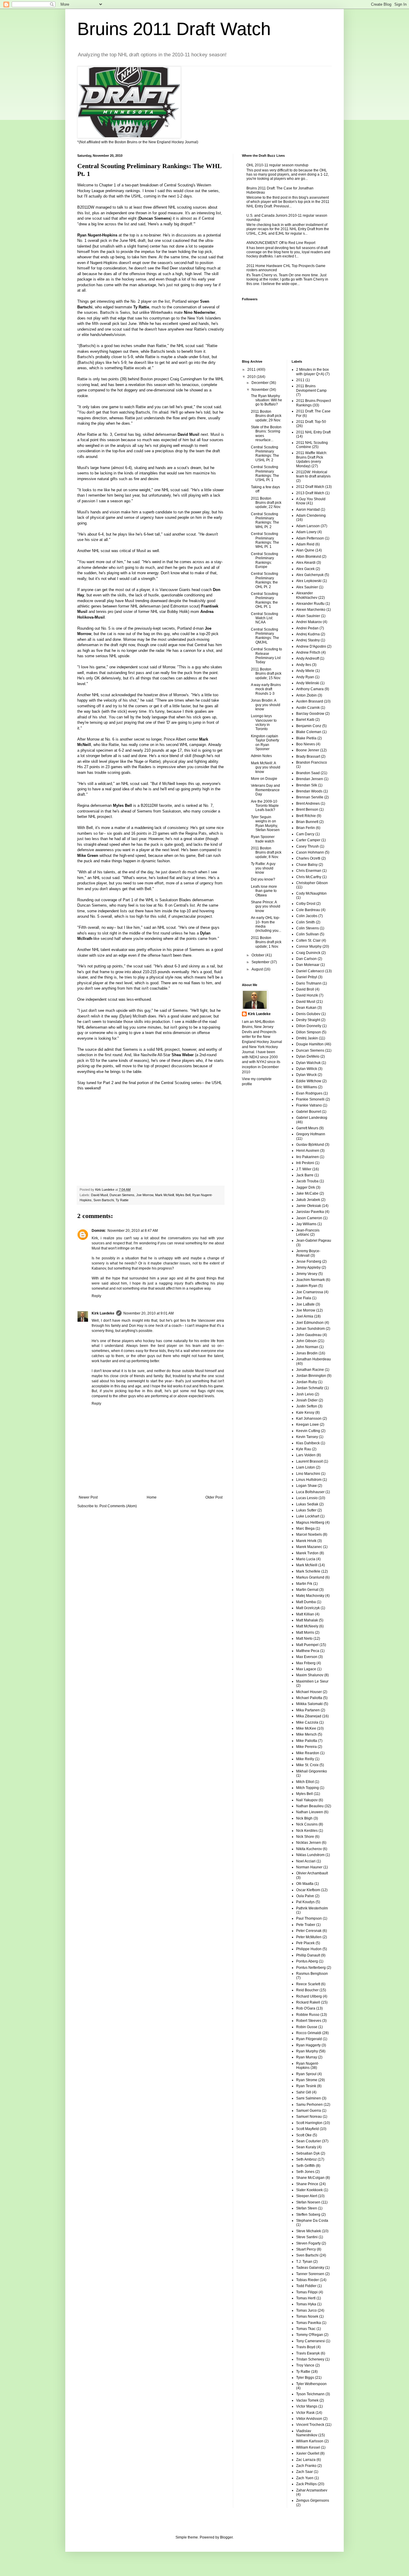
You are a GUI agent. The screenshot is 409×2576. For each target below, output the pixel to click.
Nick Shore (305, 1837)
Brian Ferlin (306, 828)
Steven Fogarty (308, 2243)
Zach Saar (305, 2472)
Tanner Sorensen (310, 2274)
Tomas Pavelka (309, 2323)
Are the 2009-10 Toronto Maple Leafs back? (265, 806)
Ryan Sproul (306, 2074)
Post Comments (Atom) (118, 1506)
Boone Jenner (308, 750)
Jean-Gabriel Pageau (314, 1240)
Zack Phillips (306, 2484)
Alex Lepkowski (309, 581)
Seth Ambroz (306, 2159)
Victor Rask (305, 2413)
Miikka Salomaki (309, 1704)
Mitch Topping (307, 1788)
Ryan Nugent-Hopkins (307, 2066)
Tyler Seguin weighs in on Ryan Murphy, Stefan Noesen (265, 823)
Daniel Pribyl (307, 977)
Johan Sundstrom (310, 1329)
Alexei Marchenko (311, 610)
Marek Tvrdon (307, 1553)
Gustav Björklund (310, 1145)
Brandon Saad (308, 773)
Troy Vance (305, 2365)
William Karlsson (310, 2441)
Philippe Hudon (309, 1949)
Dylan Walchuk (308, 1063)
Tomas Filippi (307, 2292)
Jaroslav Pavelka (310, 1212)
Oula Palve (305, 1896)
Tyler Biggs (305, 2378)
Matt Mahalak (307, 1620)
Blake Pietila (306, 738)
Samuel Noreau (309, 2117)
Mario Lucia (306, 1559)
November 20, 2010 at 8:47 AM (133, 1231)
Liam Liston (306, 1467)
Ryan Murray (307, 2057)
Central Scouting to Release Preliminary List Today (266, 656)
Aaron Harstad (308, 510)
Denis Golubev (308, 1014)
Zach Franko (306, 2466)
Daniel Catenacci (310, 971)
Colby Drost (306, 904)
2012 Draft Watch (310, 487)
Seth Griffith (306, 2166)
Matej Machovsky (310, 1596)
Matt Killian (305, 1614)
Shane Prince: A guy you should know (266, 906)
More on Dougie (264, 779)
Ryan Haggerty (308, 2045)
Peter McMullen (309, 1937)
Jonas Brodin (307, 1353)
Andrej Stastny (308, 640)
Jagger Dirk (306, 1187)
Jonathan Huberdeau (313, 1359)
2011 (252, 370)
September (261, 962)
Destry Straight (308, 1020)
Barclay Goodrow (310, 714)
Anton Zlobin (306, 695)
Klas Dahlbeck (308, 1443)
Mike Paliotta (307, 1741)
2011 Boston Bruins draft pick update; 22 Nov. (266, 503)
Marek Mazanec (309, 1547)
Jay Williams (306, 1224)
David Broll (305, 989)
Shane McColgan (310, 2178)
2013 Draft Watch (310, 493)
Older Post (214, 1497)
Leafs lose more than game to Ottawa (264, 891)
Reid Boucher (307, 1990)
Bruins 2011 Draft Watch (174, 29)
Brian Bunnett (307, 822)
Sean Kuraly (306, 2147)
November (260, 390)
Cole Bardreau (308, 910)
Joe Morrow (145, 1195)
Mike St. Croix (307, 1765)
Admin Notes (261, 756)
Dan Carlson (306, 959)
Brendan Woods (309, 791)
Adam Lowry (306, 532)
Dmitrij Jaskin (307, 1038)
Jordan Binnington (311, 1376)
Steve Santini (307, 2237)
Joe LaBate (305, 1304)
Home (152, 1497)
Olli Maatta (305, 1884)
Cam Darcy (305, 834)
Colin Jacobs (307, 916)
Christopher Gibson (312, 883)
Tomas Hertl (306, 2298)
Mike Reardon (308, 1753)
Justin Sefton (307, 1406)
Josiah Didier (307, 1400)
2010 (252, 377)
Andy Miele (305, 671)
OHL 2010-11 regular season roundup (277, 165)
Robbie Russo (308, 2015)
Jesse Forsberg (309, 1261)
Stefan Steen (307, 2208)
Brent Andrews (308, 804)
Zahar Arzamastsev (312, 2490)
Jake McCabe (307, 1193)
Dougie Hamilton (310, 1044)
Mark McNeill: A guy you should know (266, 767)
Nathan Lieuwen (310, 1812)
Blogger (226, 2537)
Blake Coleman (309, 732)
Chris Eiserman (309, 871)
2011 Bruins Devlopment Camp (311, 388)
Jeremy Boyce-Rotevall (308, 1253)
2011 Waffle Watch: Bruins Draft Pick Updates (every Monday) (312, 459)
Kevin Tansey (307, 1437)
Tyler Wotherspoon (311, 2384)
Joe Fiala (304, 1298)
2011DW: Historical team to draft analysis (313, 474)
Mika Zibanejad (309, 1716)
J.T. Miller (304, 1169)
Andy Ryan (305, 677)
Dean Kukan (306, 1008)
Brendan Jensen (310, 779)
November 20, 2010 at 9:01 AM (149, 1313)
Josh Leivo (305, 1394)
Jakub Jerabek (308, 1200)
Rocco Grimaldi (309, 2033)
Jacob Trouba (307, 1181)
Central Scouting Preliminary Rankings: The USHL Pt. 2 (265, 454)
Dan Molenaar (308, 965)
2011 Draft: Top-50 (311, 422)
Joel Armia (305, 1316)
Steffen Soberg (308, 2215)
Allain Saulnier (308, 616)
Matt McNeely (307, 1626)
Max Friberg (306, 1663)
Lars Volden (306, 1455)
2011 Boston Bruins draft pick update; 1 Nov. (266, 942)
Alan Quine (305, 550)
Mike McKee (306, 1728)
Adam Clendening (311, 515)
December (260, 383)
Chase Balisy (307, 865)
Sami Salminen (309, 2098)
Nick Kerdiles (307, 1831)
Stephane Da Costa (312, 2221)
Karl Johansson (309, 1419)
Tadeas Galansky (310, 2268)
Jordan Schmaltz (310, 1388)
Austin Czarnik (308, 708)
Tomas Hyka (306, 2304)
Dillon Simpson (309, 1032)
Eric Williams (307, 1087)
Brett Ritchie (306, 816)
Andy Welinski (308, 683)
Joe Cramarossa (310, 1292)
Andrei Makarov (309, 622)
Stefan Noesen (308, 2202)
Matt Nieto (304, 1639)
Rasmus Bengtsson (312, 1974)
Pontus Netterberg (311, 1968)
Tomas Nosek (307, 2316)
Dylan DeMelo (308, 1056)
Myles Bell (183, 1195)
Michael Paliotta (309, 1698)
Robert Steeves (309, 2021)
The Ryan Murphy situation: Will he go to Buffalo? (266, 400)
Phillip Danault (308, 1955)
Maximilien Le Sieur (312, 1681)
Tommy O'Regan (310, 2335)
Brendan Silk (307, 785)
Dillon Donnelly (309, 1026)
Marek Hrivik (306, 1541)
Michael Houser (309, 1692)
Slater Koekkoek (309, 2190)
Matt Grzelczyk (308, 1608)
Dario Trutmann (309, 983)
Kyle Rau (304, 1449)
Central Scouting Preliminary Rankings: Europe (265, 560)
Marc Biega (305, 1529)
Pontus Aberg (307, 1961)
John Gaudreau (309, 1335)
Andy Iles (304, 665)
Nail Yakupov (307, 1800)
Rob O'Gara (306, 2008)
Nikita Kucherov (309, 1849)
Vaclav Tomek (307, 2400)
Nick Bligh (304, 1818)
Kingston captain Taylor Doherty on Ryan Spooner (265, 743)
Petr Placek (305, 1943)
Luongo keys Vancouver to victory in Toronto (264, 722)
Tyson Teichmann (310, 2394)
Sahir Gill (304, 2092)
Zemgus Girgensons (313, 2500)
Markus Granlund (310, 1577)
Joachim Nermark (310, 1280)
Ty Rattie (122, 1200)
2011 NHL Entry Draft (313, 432)
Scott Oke (304, 2135)
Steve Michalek (309, 2231)
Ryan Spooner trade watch (263, 839)
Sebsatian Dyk (308, 2153)
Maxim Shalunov (310, 1675)
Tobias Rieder (307, 2280)
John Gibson (306, 1341)
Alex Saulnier (307, 587)
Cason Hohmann (310, 852)
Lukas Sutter (306, 1510)
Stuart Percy (306, 2249)
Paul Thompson (309, 1918)
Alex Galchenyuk (310, 575)
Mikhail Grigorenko (312, 1771)
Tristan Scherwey (310, 2359)
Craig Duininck (308, 953)
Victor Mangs (307, 2406)
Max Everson (307, 1657)
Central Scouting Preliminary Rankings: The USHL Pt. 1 (265, 473)
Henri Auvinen (308, 1151)
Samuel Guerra (309, 2111)
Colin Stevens (307, 928)
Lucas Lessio (307, 1498)
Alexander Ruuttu (310, 604)
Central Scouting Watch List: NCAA (265, 618)
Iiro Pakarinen (307, 1157)
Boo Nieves (306, 744)
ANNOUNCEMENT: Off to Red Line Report (281, 243)
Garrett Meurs (307, 1128)
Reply (96, 1296)
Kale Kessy (305, 1413)
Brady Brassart (308, 756)
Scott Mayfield (307, 2129)
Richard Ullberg (309, 1996)
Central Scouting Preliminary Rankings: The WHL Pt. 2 (265, 520)
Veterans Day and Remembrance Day (265, 790)
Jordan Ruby (307, 1382)
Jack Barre (305, 1175)
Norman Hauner (309, 1867)
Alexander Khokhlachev (307, 595)
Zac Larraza (306, 2460)
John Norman (307, 1347)
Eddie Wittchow (309, 1081)
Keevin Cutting (308, 1431)
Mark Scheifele (308, 1571)
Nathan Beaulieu (310, 1806)
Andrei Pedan (307, 628)
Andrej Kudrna (308, 634)
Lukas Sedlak (307, 1504)
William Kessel (308, 2447)
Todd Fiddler (306, 2286)
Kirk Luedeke (103, 1313)
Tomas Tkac (306, 2329)
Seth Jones (305, 2172)
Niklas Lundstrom (310, 1855)
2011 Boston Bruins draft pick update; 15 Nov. (266, 674)
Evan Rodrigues (309, 1093)
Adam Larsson (308, 526)
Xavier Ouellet (308, 2453)
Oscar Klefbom (308, 1890)
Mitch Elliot (305, 1782)
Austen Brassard (310, 701)
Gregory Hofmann (311, 1134)
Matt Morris (305, 1633)
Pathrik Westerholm (312, 1908)
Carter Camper (308, 840)
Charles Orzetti (308, 858)
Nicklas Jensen (309, 1843)
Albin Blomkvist (309, 557)
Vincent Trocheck (310, 2425)
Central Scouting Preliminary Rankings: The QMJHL (265, 636)
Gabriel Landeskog (312, 1118)
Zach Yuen (305, 2478)
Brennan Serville (310, 797)
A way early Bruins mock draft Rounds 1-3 (266, 689)
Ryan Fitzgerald (309, 2039)
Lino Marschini (308, 1474)
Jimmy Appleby (308, 1267)
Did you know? (263, 879)
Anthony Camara (310, 689)
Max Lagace (306, 1669)
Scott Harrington (309, 2123)
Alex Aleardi (306, 563)
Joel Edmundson (310, 1323)
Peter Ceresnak (309, 1931)
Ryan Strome (307, 2080)
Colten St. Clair (308, 940)
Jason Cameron (309, 1218)
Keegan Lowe (307, 1425)
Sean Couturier (309, 2141)
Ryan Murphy (307, 2051)
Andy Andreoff (307, 658)
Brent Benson (307, 810)
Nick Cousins (307, 1824)
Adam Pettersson (310, 538)
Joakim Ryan (307, 1286)
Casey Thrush (307, 846)
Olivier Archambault (312, 1873)
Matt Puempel (307, 1645)
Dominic (99, 1231)
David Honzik (307, 995)
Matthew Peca (308, 1651)
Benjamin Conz (309, 726)
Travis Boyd (306, 2347)
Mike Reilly (305, 1759)
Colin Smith (306, 922)
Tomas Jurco (306, 2310)
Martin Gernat (307, 1590)
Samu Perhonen (309, 2105)
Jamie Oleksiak (309, 1206)
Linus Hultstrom (309, 1480)
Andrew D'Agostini (311, 646)
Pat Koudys (305, 1902)
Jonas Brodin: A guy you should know (266, 705)
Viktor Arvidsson (309, 2419)
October (258, 955)
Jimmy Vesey (307, 1274)
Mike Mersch (306, 1734)
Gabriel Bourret (309, 1112)
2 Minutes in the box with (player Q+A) (312, 372)
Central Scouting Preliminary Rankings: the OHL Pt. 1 (265, 600)
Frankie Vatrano (309, 1105)
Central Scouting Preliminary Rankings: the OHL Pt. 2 (265, 580)
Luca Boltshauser (310, 1492)
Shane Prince (307, 2184)
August (258, 969)
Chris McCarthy (309, 877)
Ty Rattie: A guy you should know (263, 868)
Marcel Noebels (309, 1535)
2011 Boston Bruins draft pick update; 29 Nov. (266, 416)
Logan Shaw (306, 1486)
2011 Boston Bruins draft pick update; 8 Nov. (266, 853)
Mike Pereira (306, 1747)
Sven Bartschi (104, 1200)
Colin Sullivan (307, 934)
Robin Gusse (307, 2027)
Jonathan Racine (310, 1370)
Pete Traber (306, 1925)
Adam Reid (305, 544)
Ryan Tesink (306, 2086)
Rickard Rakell (308, 2002)
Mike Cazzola (307, 1722)
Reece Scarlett (308, 1984)
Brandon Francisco (312, 762)
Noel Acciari (306, 1861)
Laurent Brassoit (309, 1461)
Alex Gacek (305, 569)
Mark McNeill (165, 1195)
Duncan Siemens (122, 1195)
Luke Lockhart (308, 1516)
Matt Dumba (306, 1602)
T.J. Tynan (304, 2262)
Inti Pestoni (305, 1163)
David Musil (99, 1195)
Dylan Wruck (306, 1075)
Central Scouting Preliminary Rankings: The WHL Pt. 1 (265, 540)
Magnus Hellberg (310, 1523)
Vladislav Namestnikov (307, 2433)
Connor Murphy (309, 946)
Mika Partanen (308, 1710)
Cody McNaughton (311, 893)
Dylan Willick (307, 1069)
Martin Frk (304, 1584)
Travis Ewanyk (308, 2353)
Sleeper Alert (307, 2196)
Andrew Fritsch (308, 652)
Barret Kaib (305, 720)
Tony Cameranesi (310, 2341)
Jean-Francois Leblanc (308, 1232)
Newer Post (88, 1497)
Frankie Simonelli (310, 1099)
